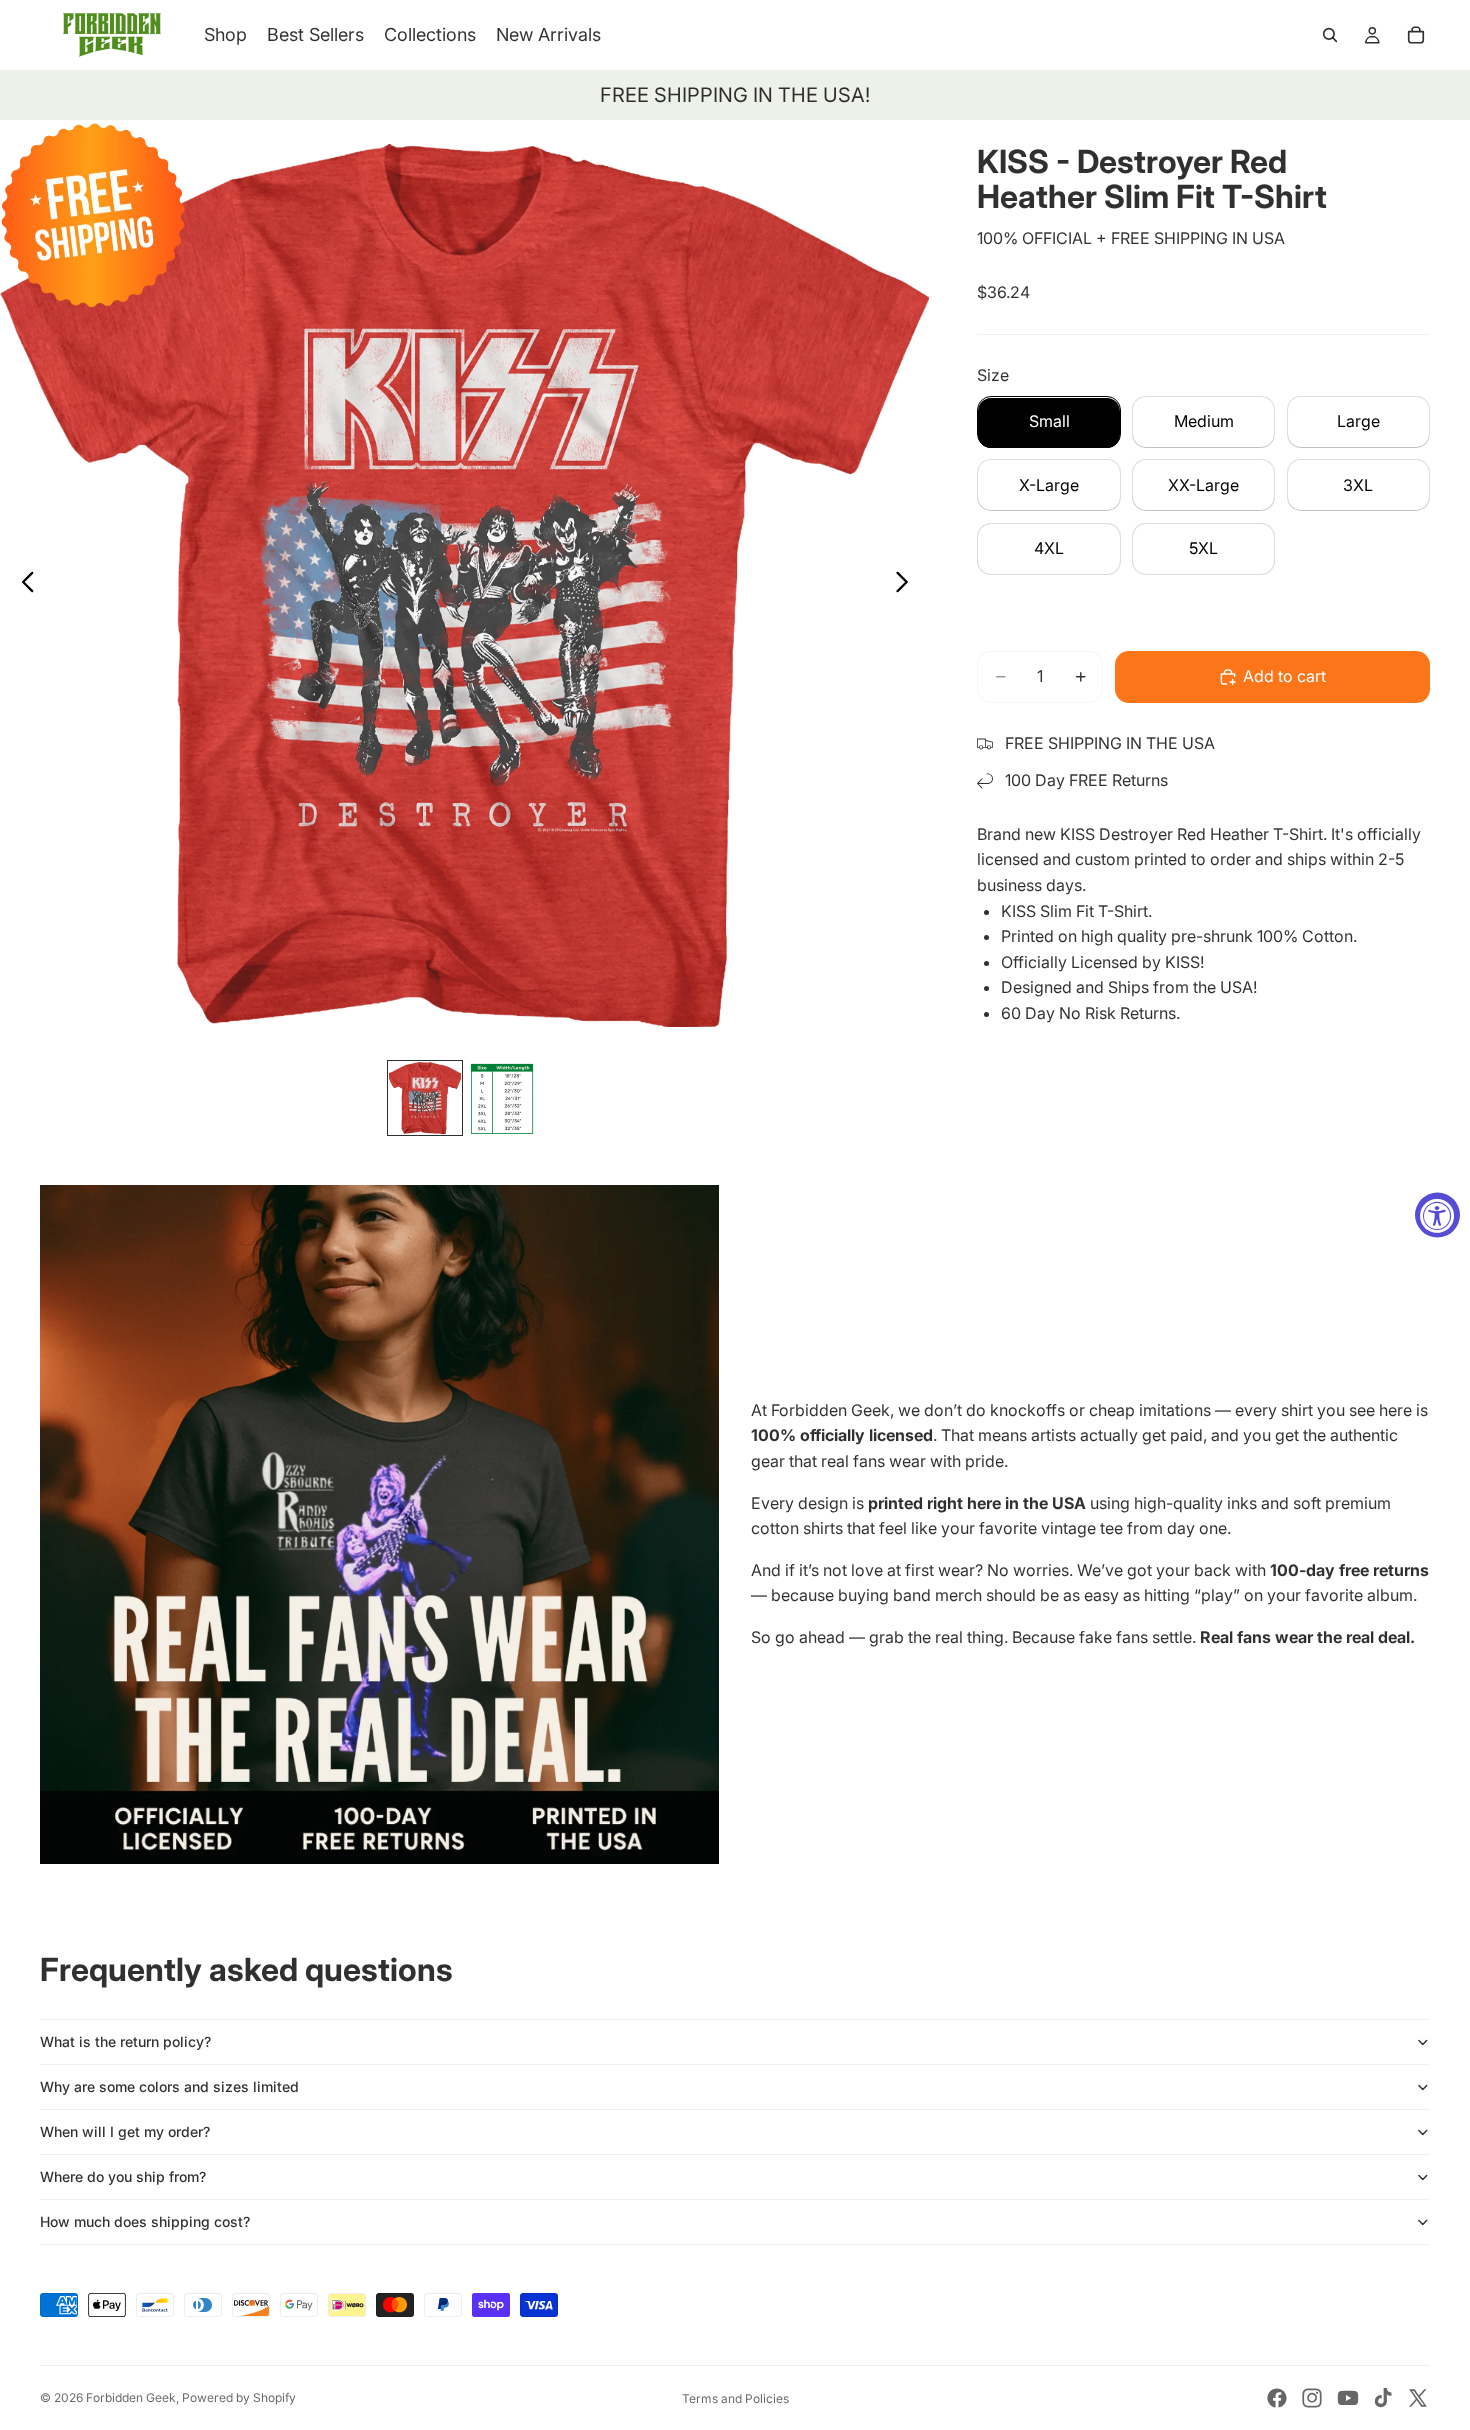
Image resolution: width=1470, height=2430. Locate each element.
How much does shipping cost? (145, 2221)
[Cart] (1416, 35)
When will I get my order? (125, 2131)
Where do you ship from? (123, 2176)
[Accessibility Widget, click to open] (1437, 1215)
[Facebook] (1277, 2398)
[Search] (1330, 35)
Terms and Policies (735, 2398)
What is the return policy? (125, 2041)
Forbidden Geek (131, 2397)
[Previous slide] (22, 585)
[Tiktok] (1383, 2398)
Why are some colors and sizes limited (169, 2086)
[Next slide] (907, 585)
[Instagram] (1312, 2398)
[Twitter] (1418, 2398)
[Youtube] (1348, 2398)
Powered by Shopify (239, 2397)
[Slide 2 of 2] (505, 1098)
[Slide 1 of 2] (425, 1098)
